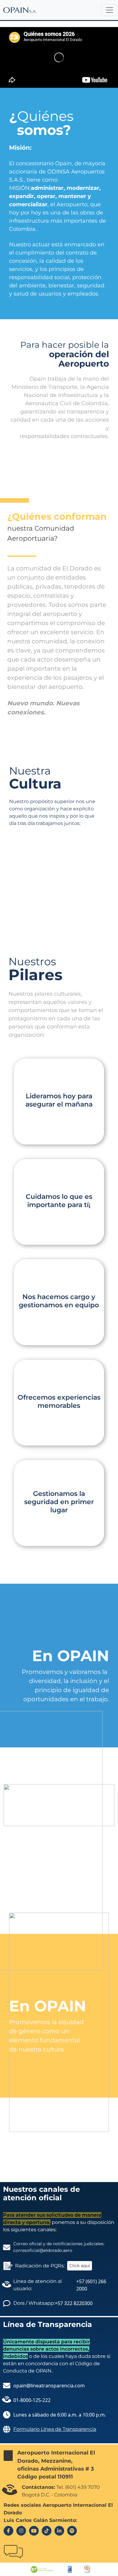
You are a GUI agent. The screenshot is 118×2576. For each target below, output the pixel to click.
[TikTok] (47, 2531)
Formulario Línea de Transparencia (55, 2429)
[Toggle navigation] (110, 10)
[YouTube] (34, 2531)
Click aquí (80, 2266)
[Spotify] (72, 2531)
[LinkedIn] (59, 2531)
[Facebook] (8, 2531)
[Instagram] (21, 2531)
